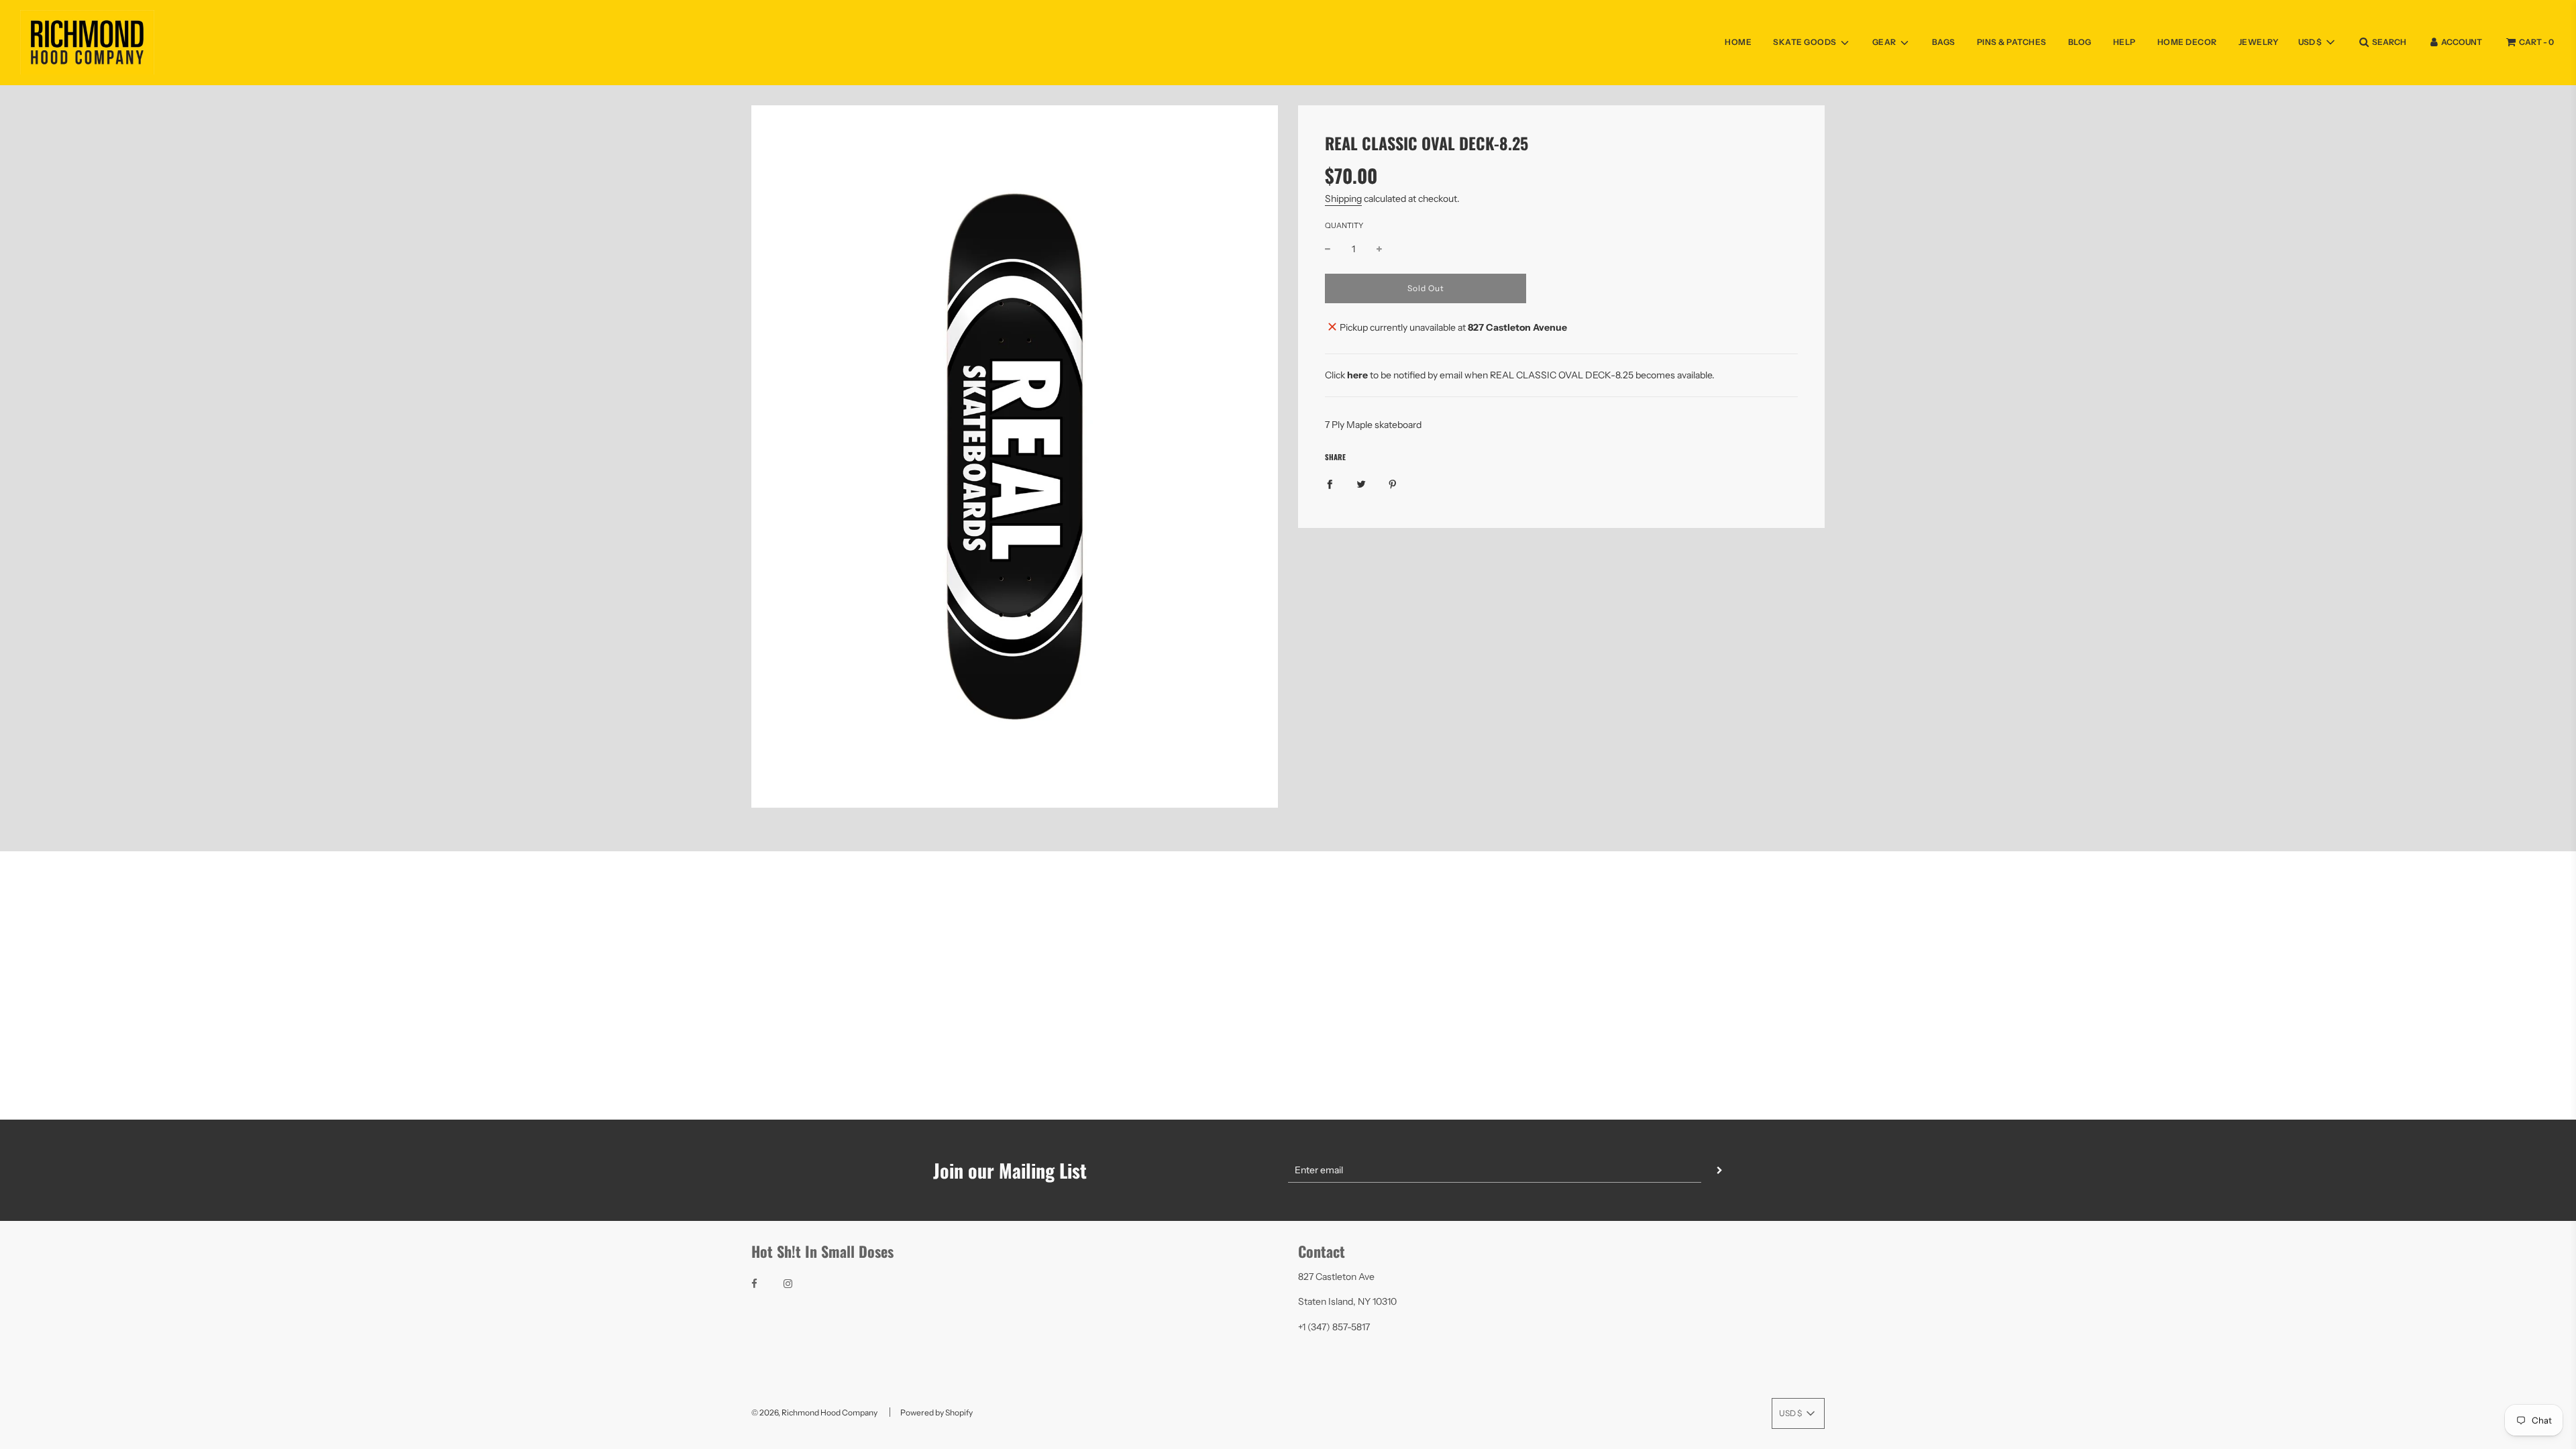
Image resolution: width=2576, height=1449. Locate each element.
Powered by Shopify (936, 1412)
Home (1738, 42)
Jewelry (2259, 42)
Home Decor (2187, 42)
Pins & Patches (2012, 42)
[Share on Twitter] (1361, 484)
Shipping (1343, 199)
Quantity (1344, 225)
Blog (2080, 42)
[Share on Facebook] (1330, 484)
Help (2125, 42)
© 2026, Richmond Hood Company (814, 1412)
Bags (1944, 42)
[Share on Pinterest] (1393, 484)
